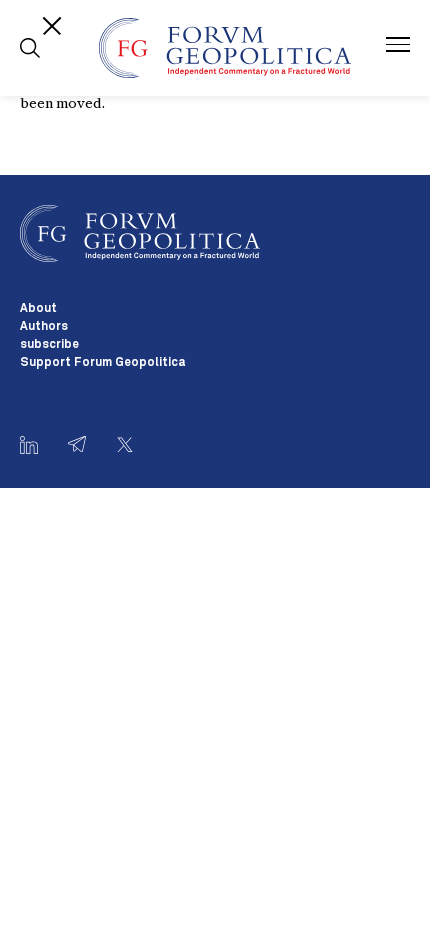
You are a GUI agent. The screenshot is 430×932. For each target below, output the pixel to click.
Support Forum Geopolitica (102, 363)
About (38, 309)
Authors (44, 327)
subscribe (49, 345)
